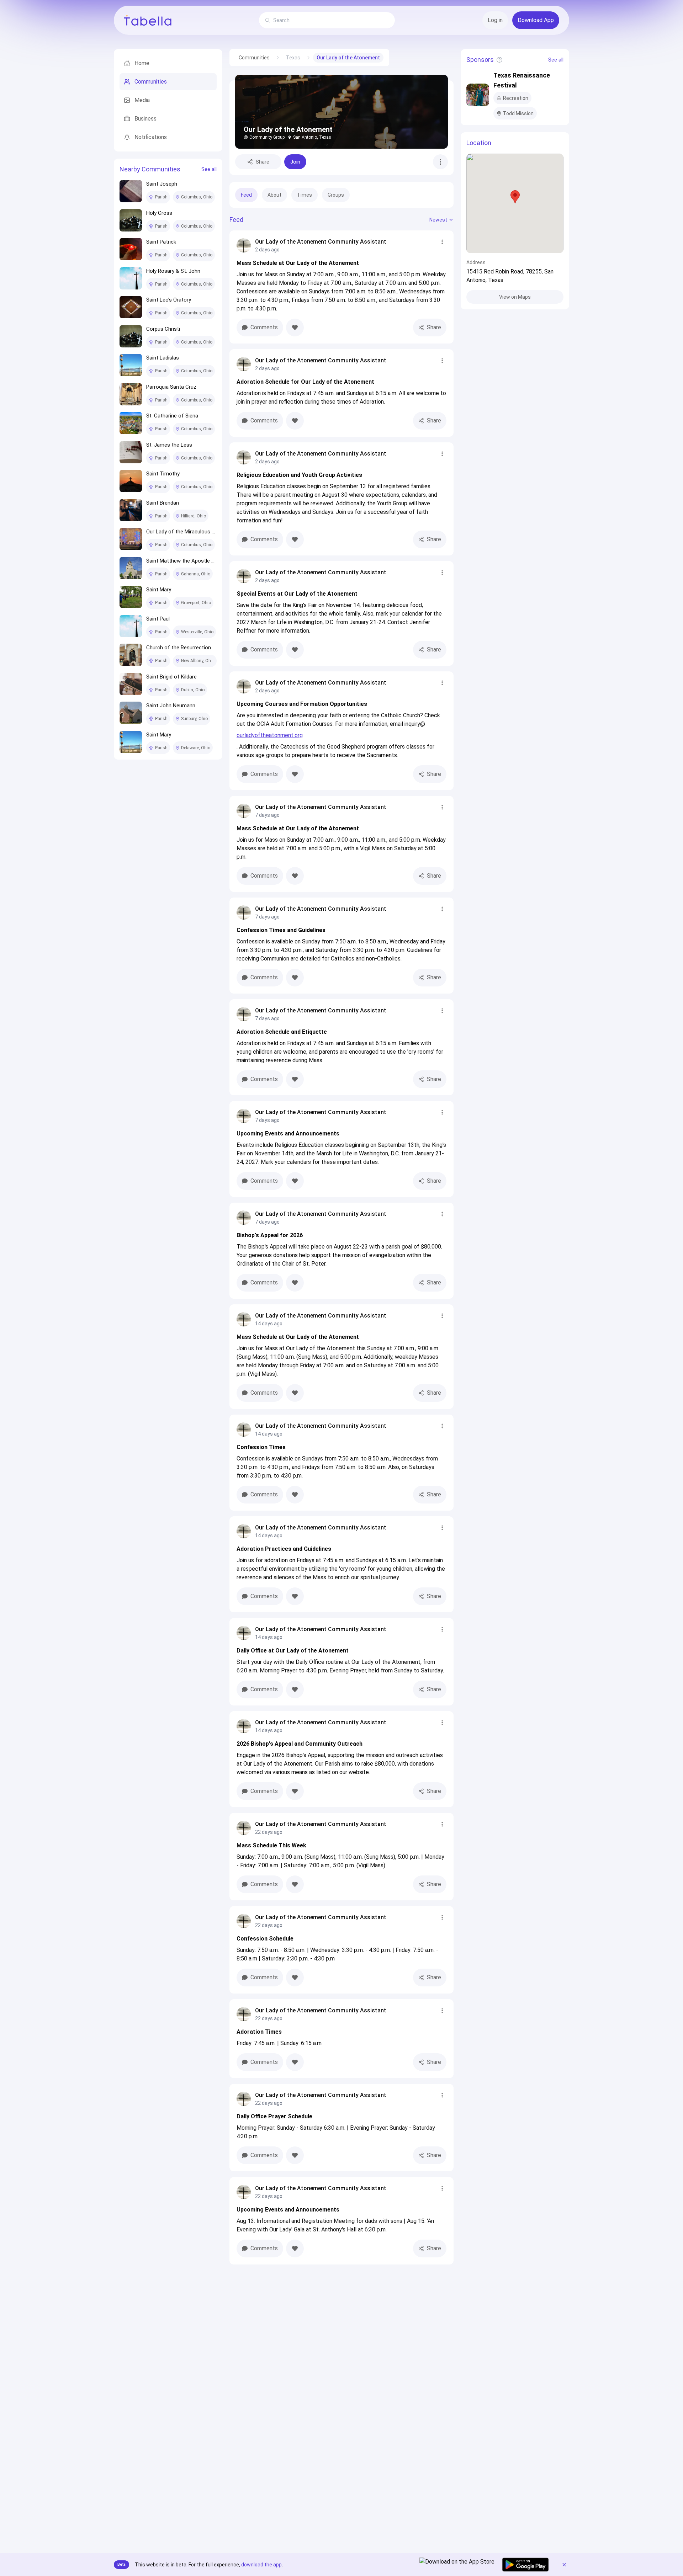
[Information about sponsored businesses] (499, 60)
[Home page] (148, 20)
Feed (246, 195)
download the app (261, 2565)
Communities (254, 58)
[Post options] (442, 242)
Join (295, 162)
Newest (438, 220)
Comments (264, 327)
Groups (336, 195)
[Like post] (295, 328)
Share (263, 162)
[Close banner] (564, 2565)
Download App (536, 20)
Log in (495, 20)
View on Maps (515, 297)
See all (209, 169)
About (274, 195)
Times (305, 195)
